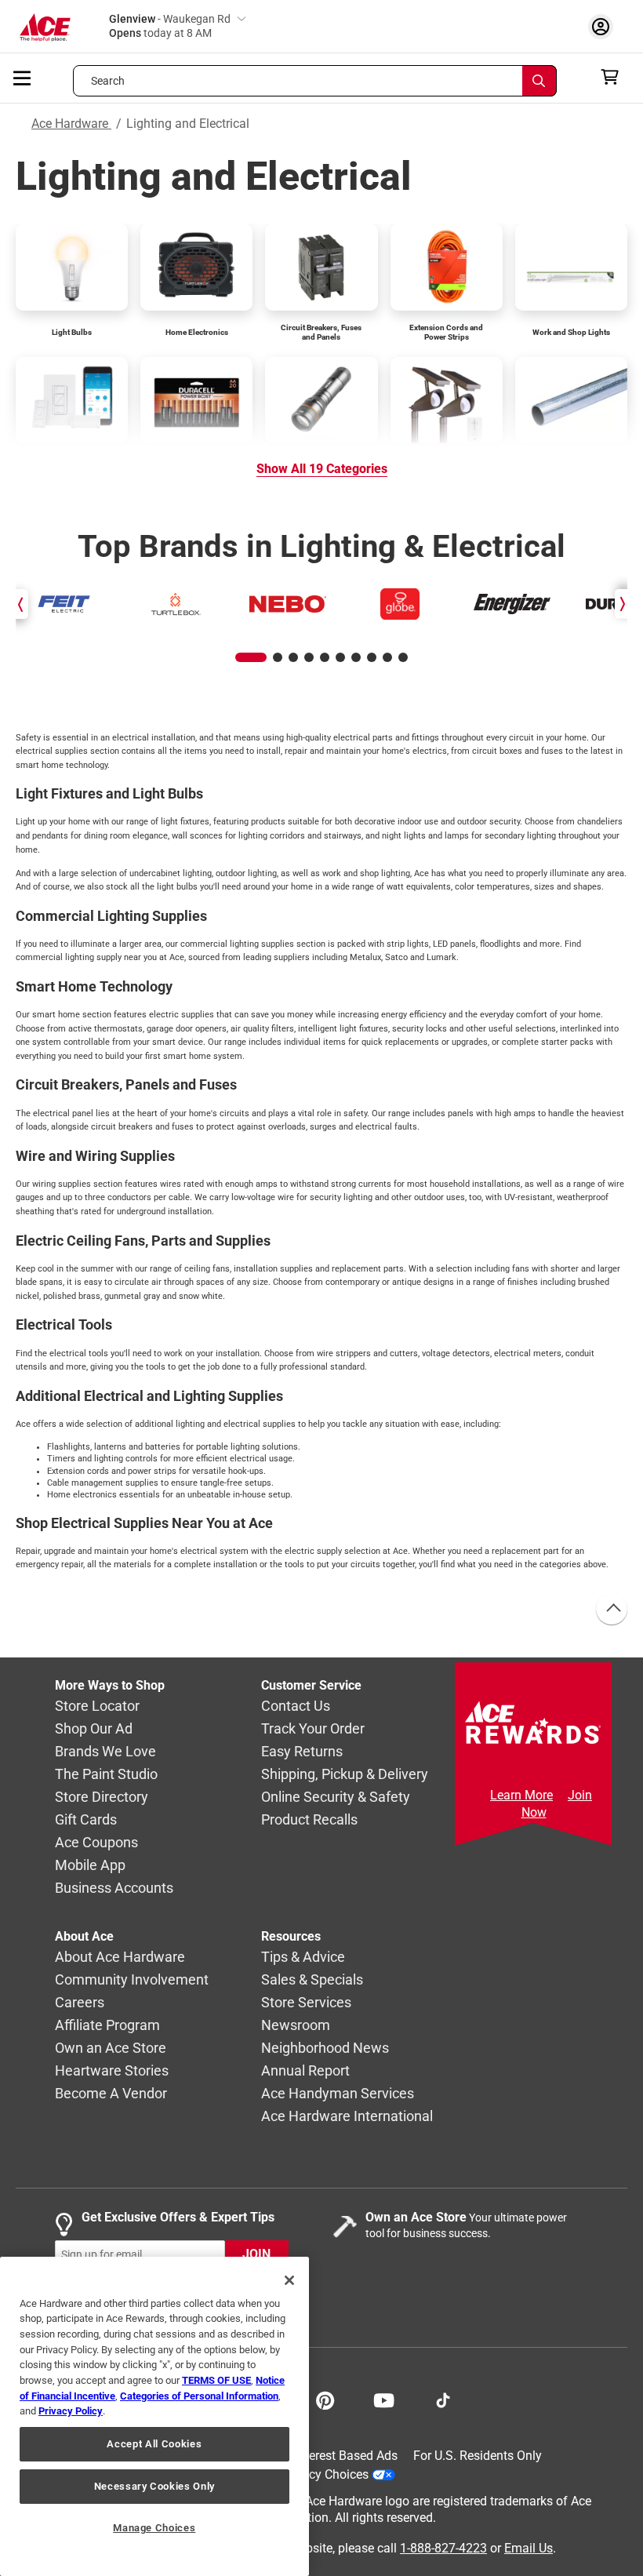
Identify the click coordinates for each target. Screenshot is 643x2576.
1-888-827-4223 (443, 2547)
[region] (154, 2416)
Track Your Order (313, 1728)
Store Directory (102, 1797)
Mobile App (90, 1865)
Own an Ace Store (111, 2048)
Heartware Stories (112, 2070)
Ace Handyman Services (338, 2093)
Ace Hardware (71, 124)
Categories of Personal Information (199, 2396)
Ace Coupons (96, 1842)
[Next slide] (621, 604)
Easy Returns (302, 1751)
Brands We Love (105, 1751)
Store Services (306, 2002)
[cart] (614, 77)
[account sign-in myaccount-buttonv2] (605, 26)
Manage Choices (154, 2528)
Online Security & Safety (336, 1797)
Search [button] (108, 81)
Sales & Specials (312, 1979)
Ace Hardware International (347, 2116)
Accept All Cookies (154, 2444)
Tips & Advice (303, 1957)
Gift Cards (86, 1819)
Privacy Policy (71, 2411)
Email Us (529, 2547)
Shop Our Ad (94, 1728)
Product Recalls (309, 1819)
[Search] (539, 81)
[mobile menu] (23, 77)
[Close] (289, 2280)
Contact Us (296, 1706)
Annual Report (305, 2070)
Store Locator (97, 1706)
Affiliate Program (107, 2025)
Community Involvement (132, 1979)
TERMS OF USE (216, 2380)
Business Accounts (114, 1888)
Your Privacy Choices (311, 2474)
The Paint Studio (106, 1774)
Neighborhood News (325, 2048)
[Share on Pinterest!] (325, 2399)
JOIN (256, 2254)
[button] (251, 657)
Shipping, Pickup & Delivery (345, 1774)
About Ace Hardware (120, 1957)
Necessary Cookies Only (154, 2486)
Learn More (521, 1795)
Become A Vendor (111, 2093)
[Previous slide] (22, 604)
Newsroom (296, 2025)
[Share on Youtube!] (384, 2399)
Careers (80, 2002)
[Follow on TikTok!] (443, 2399)
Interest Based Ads (346, 2456)
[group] (64, 604)
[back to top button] (611, 1610)
